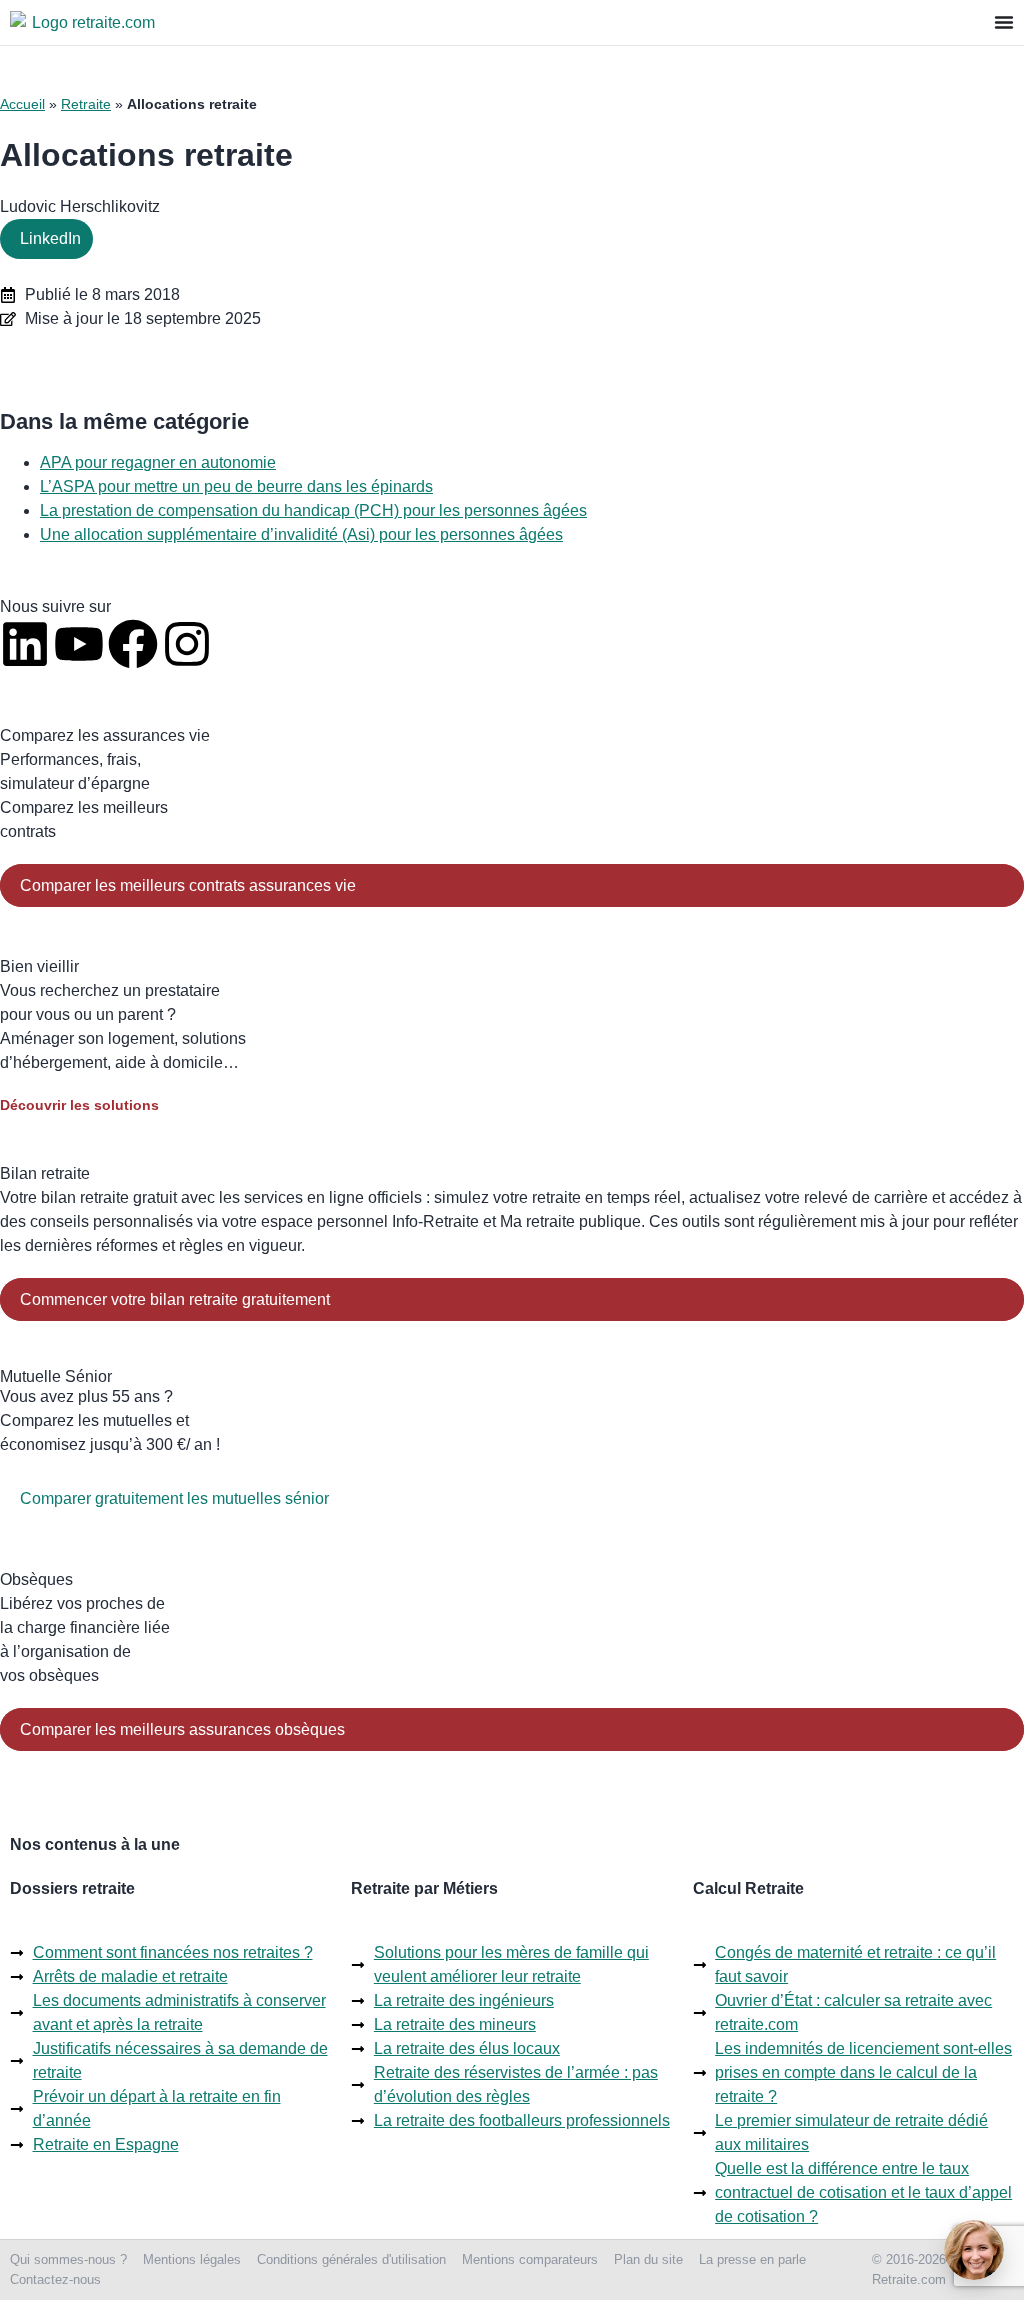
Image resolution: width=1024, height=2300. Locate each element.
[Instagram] (187, 644)
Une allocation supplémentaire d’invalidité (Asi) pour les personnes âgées (301, 534)
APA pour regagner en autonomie (158, 462)
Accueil (22, 104)
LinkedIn (50, 238)
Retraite (86, 104)
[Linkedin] (25, 644)
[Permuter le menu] (1004, 22)
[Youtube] (79, 644)
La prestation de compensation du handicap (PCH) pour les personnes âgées (313, 510)
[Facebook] (133, 644)
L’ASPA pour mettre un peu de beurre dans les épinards (236, 486)
